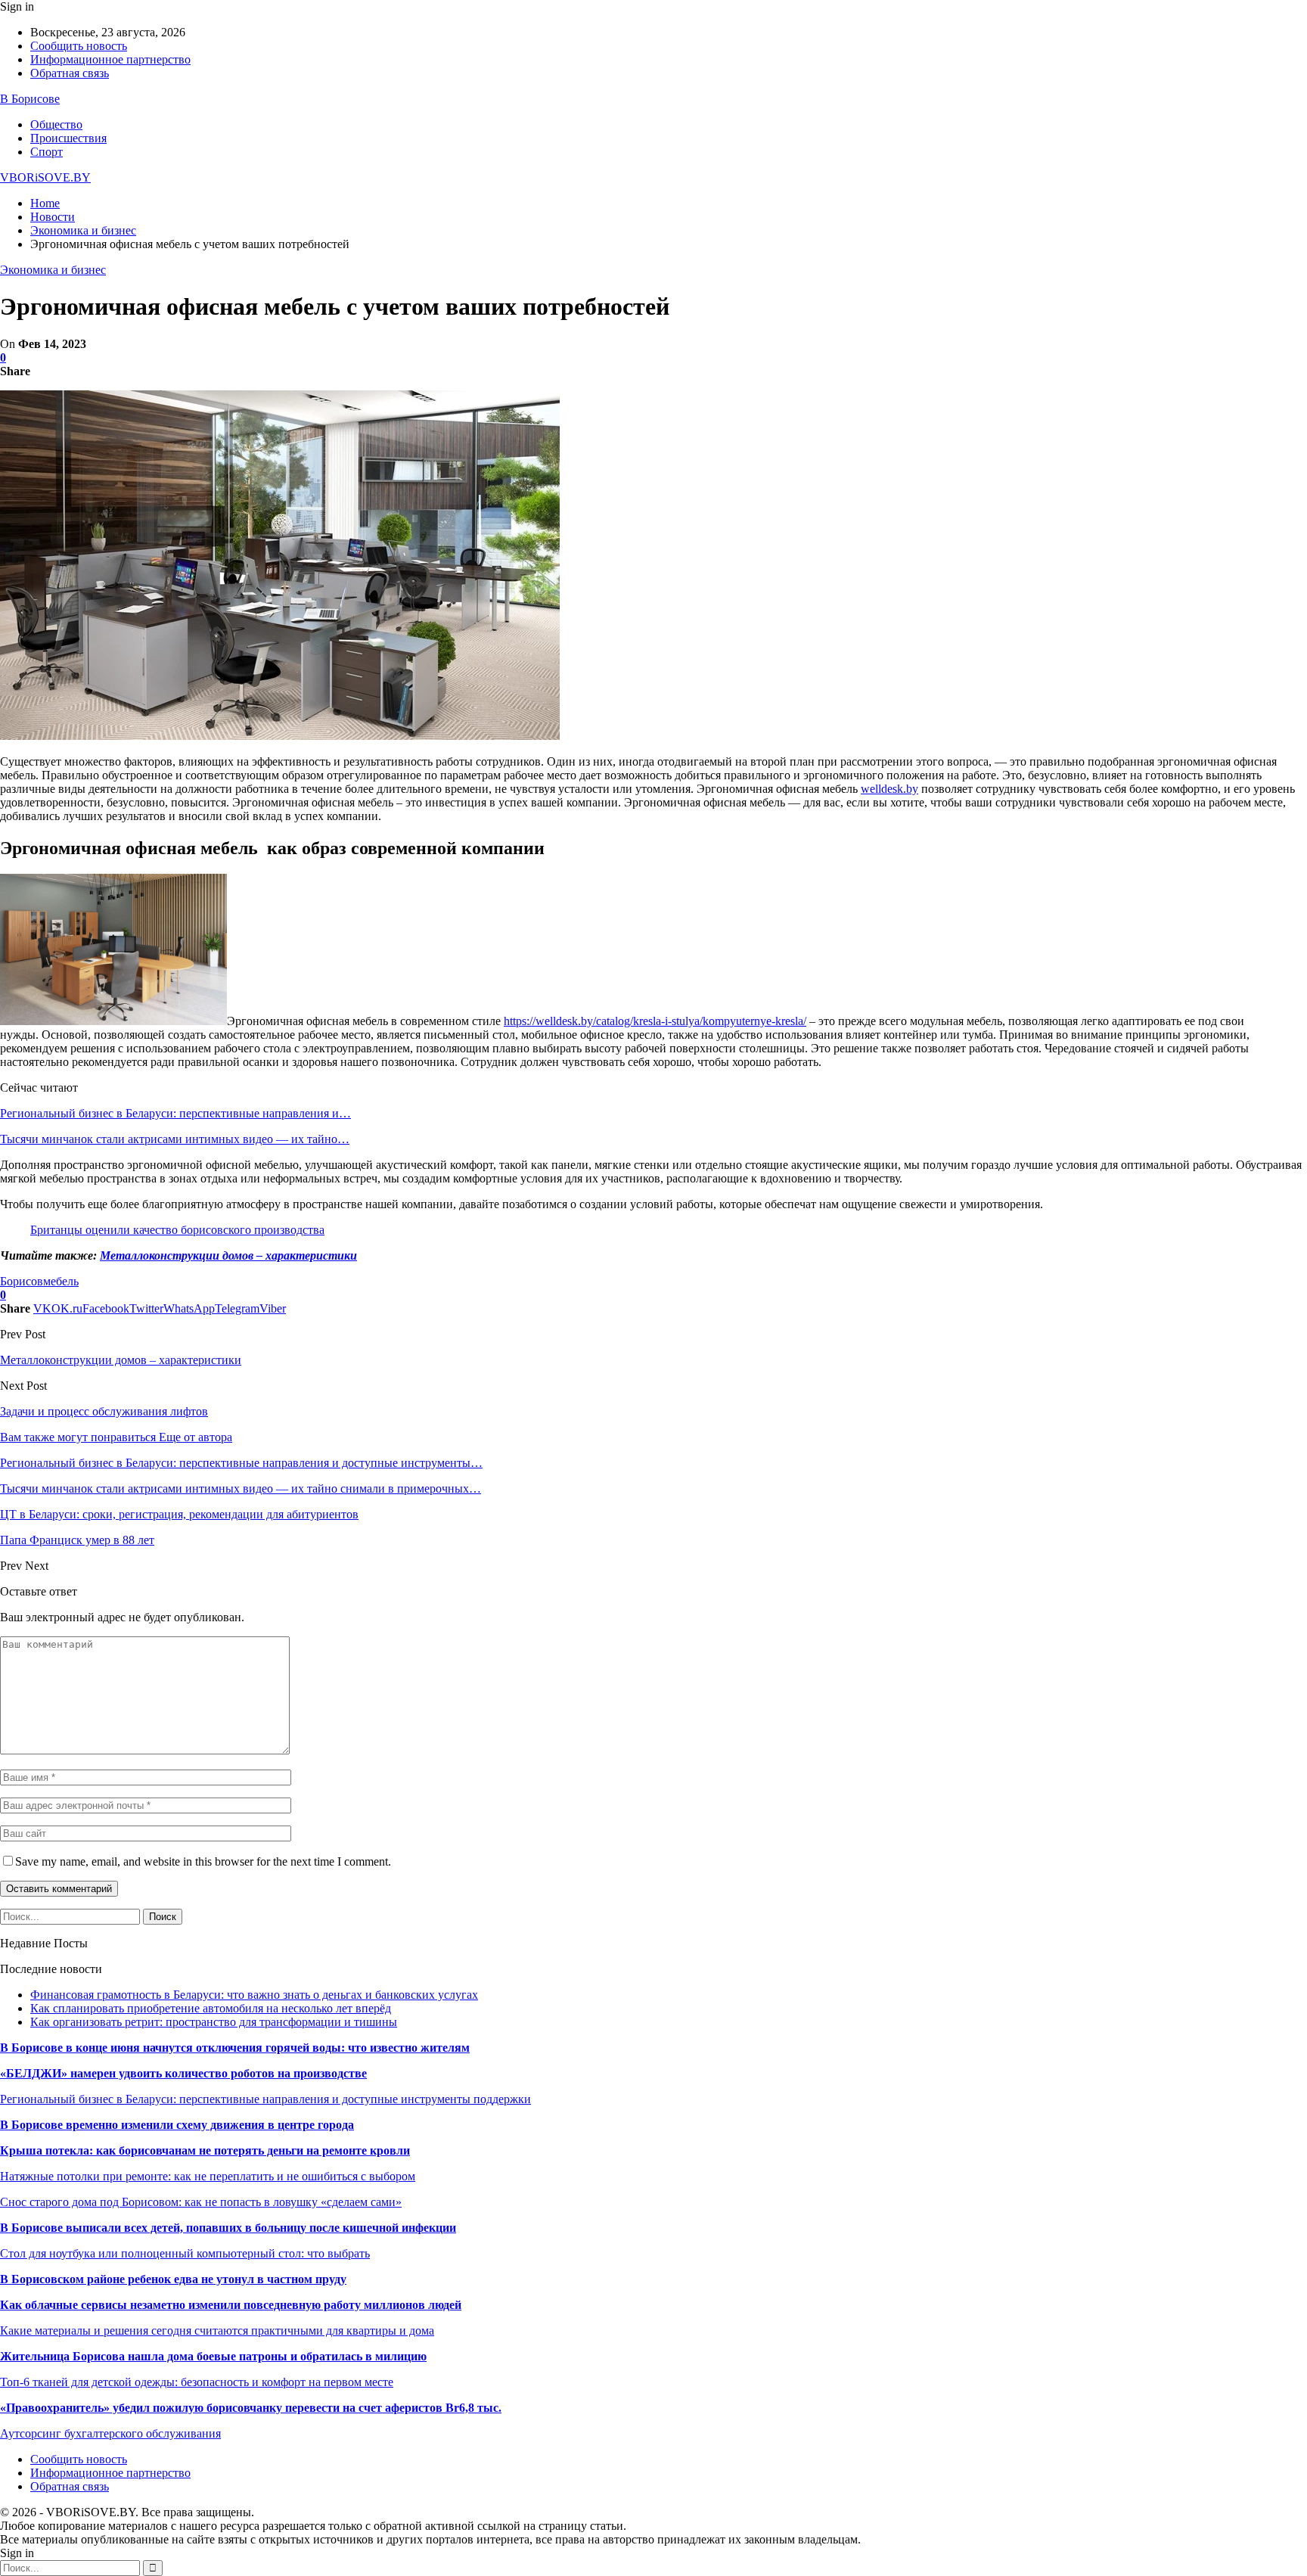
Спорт (47, 152)
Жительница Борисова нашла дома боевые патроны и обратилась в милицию (213, 2356)
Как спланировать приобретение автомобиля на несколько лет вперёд (211, 2008)
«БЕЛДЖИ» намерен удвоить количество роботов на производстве (183, 2073)
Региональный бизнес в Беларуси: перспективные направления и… (175, 1113)
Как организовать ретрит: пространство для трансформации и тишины (214, 2022)
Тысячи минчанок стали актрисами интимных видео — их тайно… (175, 1139)
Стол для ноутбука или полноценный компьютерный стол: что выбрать (185, 2253)
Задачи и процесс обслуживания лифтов (104, 1411)
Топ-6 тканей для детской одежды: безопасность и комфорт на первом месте (197, 2382)
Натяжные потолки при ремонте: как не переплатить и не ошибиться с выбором (208, 2176)
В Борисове (30, 99)
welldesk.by (889, 789)
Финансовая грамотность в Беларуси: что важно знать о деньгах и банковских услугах (254, 1995)
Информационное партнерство (110, 59)
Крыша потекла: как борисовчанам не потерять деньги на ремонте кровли (205, 2150)
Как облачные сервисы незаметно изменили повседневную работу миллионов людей (231, 2305)
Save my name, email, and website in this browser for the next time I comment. (203, 1861)
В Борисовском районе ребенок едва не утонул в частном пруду (173, 2279)
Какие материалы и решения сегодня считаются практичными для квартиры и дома (217, 2331)
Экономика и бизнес (53, 270)
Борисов (22, 1281)
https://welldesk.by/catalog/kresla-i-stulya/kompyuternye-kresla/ (655, 1021)
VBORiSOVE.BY (45, 177)
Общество (56, 124)
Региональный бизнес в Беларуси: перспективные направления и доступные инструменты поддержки (265, 2099)
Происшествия (68, 138)
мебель (61, 1281)
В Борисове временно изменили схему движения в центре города (177, 2125)
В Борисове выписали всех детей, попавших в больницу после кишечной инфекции (228, 2228)
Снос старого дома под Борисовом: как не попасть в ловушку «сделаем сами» (201, 2202)
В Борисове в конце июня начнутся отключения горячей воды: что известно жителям (235, 2048)
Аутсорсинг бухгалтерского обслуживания (110, 2433)
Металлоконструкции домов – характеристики (228, 1255)
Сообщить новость (79, 46)
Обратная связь (70, 73)
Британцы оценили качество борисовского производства (177, 1230)
